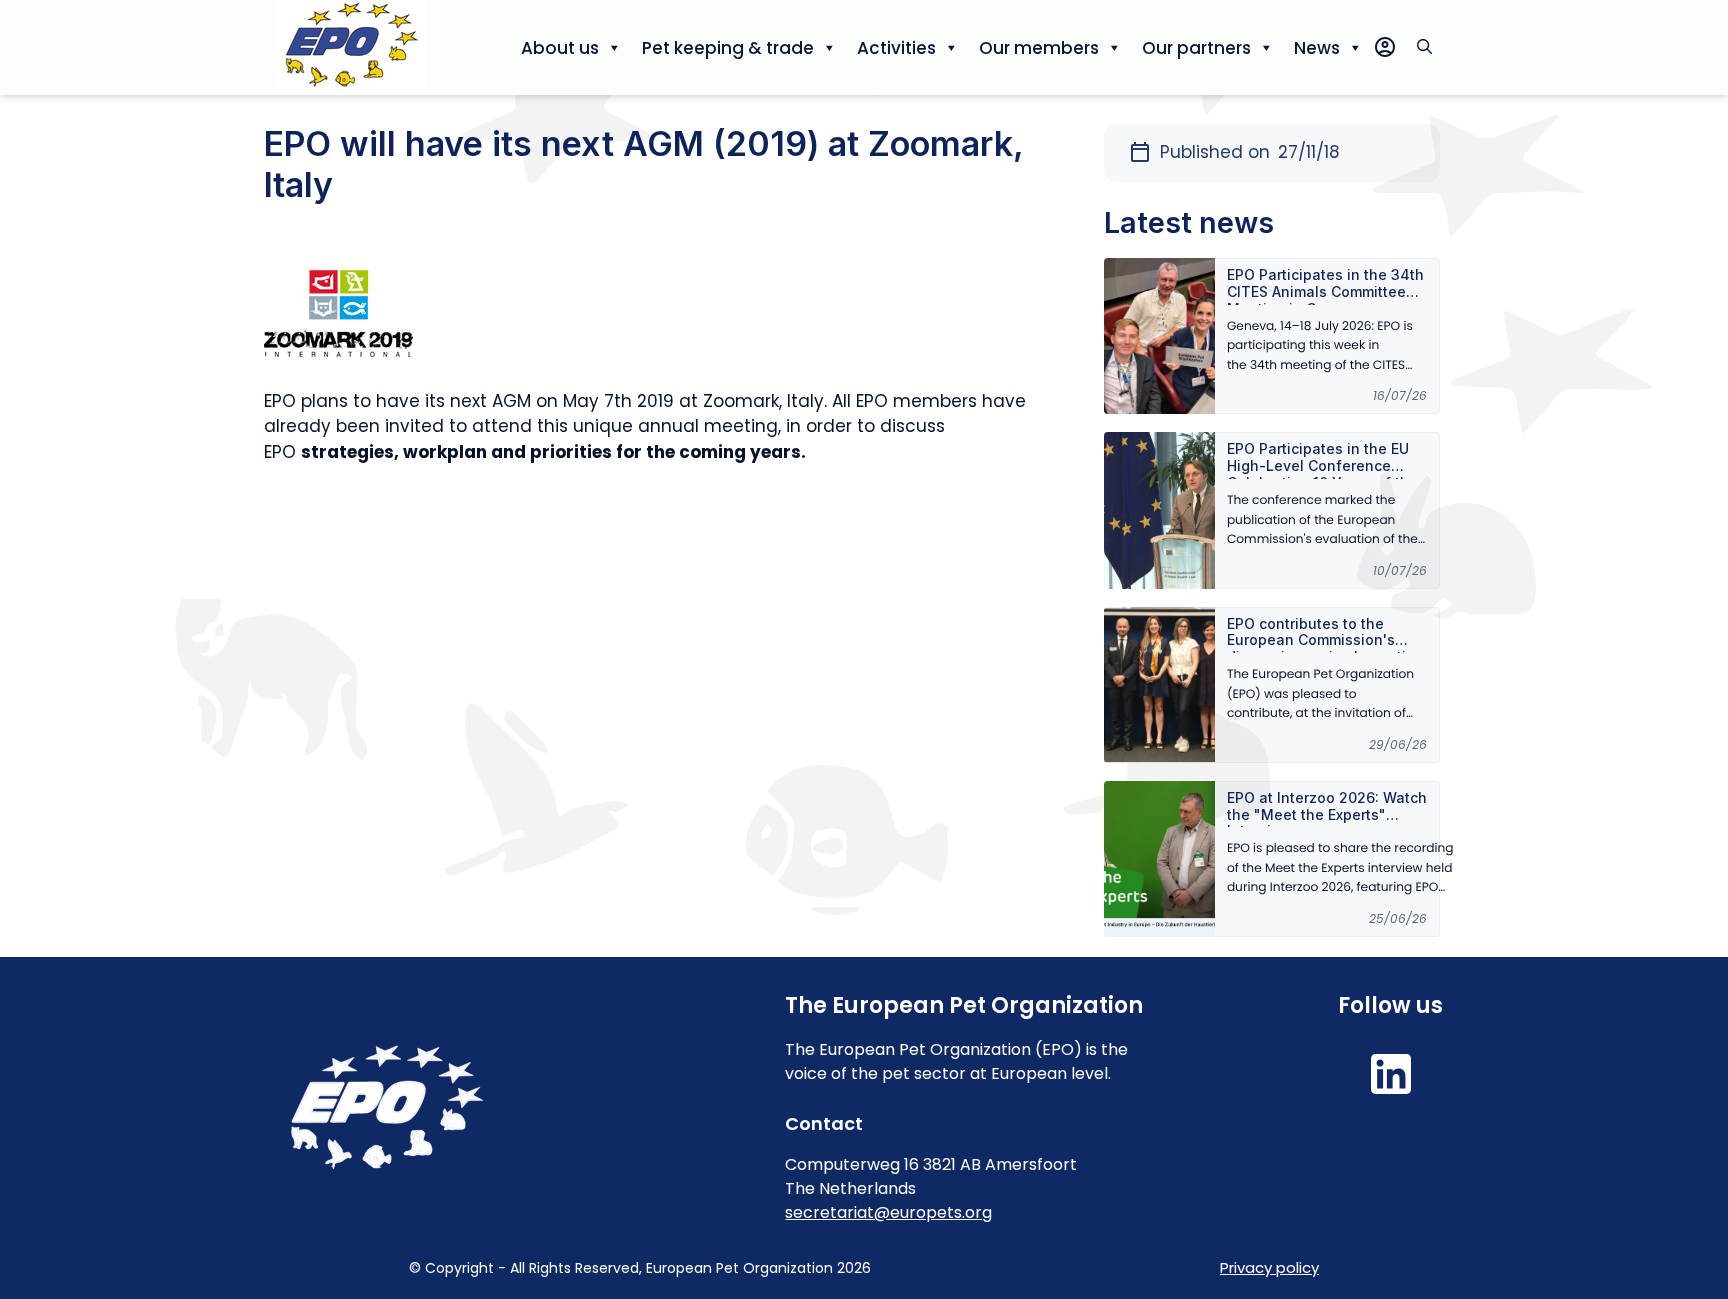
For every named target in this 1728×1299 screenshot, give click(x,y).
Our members (1039, 48)
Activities (896, 48)
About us (560, 48)
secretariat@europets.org (888, 1212)
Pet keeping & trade (728, 48)
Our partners (1196, 48)
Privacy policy (1269, 1267)
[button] (1424, 48)
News (1317, 48)
